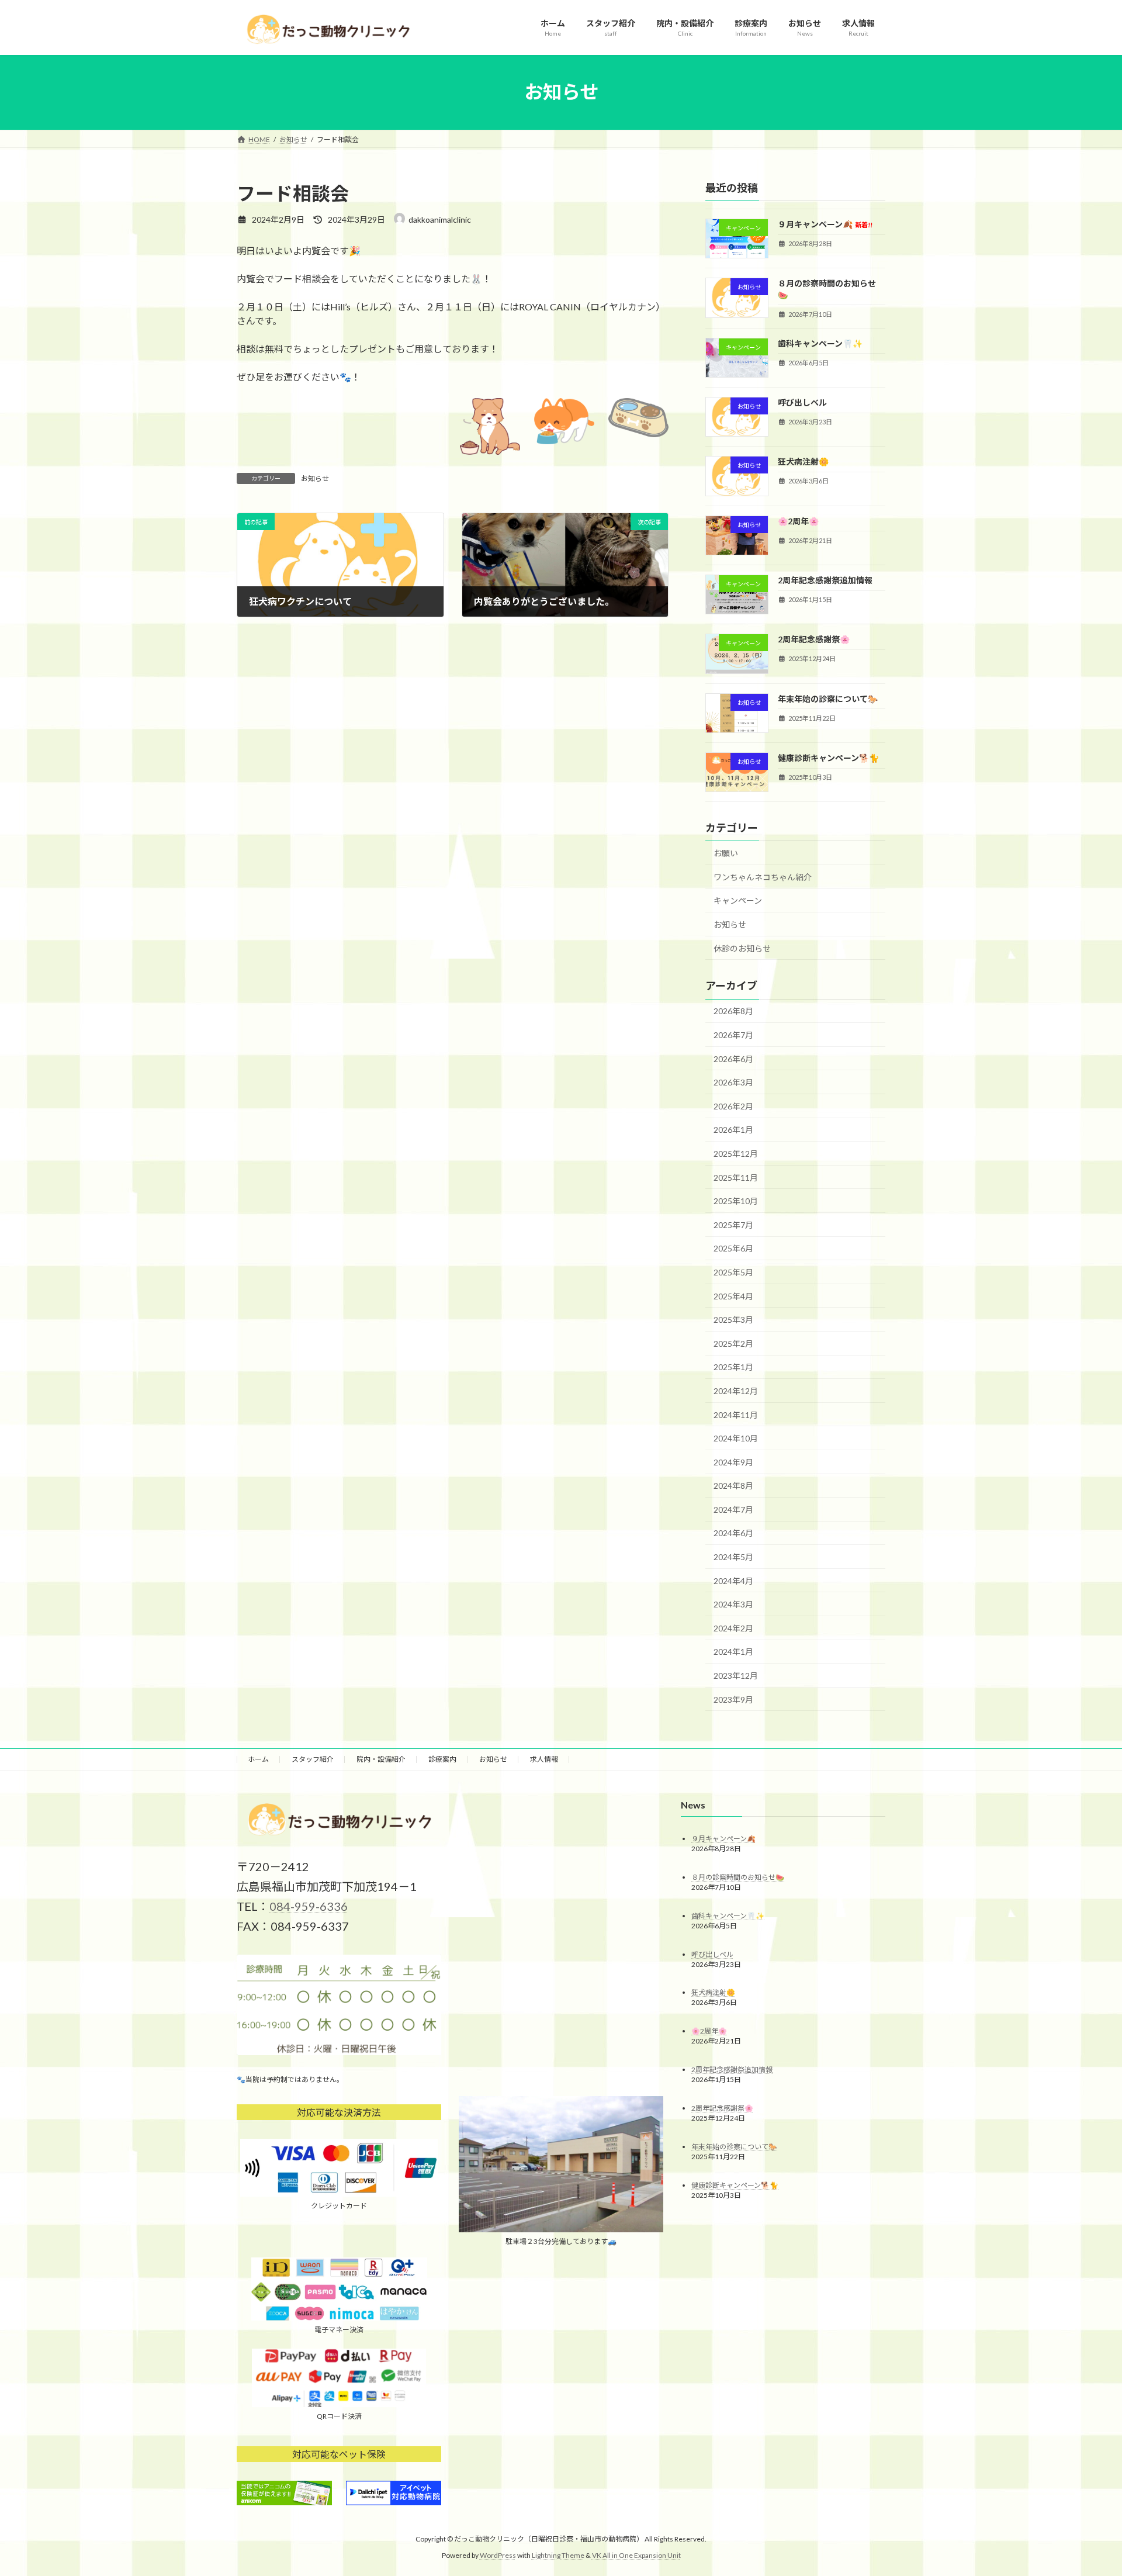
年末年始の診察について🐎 (828, 698)
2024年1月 (733, 1652)
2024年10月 (736, 1438)
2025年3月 (733, 1320)
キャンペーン (738, 900)
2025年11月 (736, 1177)
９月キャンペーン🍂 (825, 224)
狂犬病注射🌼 (803, 461)
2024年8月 (733, 1486)
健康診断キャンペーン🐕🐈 (828, 758)
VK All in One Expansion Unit (636, 2555)
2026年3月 (733, 1082)
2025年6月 (733, 1248)
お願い (726, 853)
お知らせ (315, 478)
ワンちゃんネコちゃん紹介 (763, 876)
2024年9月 (733, 1462)
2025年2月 (733, 1343)
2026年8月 (733, 1011)
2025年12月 (736, 1154)
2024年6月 (733, 1533)
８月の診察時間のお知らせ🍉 (738, 1877)
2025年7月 (733, 1224)
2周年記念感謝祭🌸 (814, 639)
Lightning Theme (558, 2555)
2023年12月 (736, 1676)
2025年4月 (733, 1296)
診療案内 (442, 1759)
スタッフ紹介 (313, 1759)
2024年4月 (733, 1580)
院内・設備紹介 (381, 1759)
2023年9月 (733, 1699)
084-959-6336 (309, 1906)
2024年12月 (736, 1391)
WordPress (498, 2555)
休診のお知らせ (742, 948)
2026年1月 (733, 1130)
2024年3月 (733, 1604)
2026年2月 (733, 1106)
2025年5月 (733, 1272)
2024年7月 (733, 1509)
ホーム (258, 1759)
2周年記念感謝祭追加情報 (825, 580)
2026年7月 (733, 1035)
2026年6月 (733, 1058)
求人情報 (544, 1759)
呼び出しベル (802, 402)
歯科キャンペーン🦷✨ (820, 343)
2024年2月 (733, 1628)
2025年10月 (736, 1201)
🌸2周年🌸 (798, 521)
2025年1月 (733, 1367)
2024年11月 (736, 1414)
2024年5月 (733, 1557)
